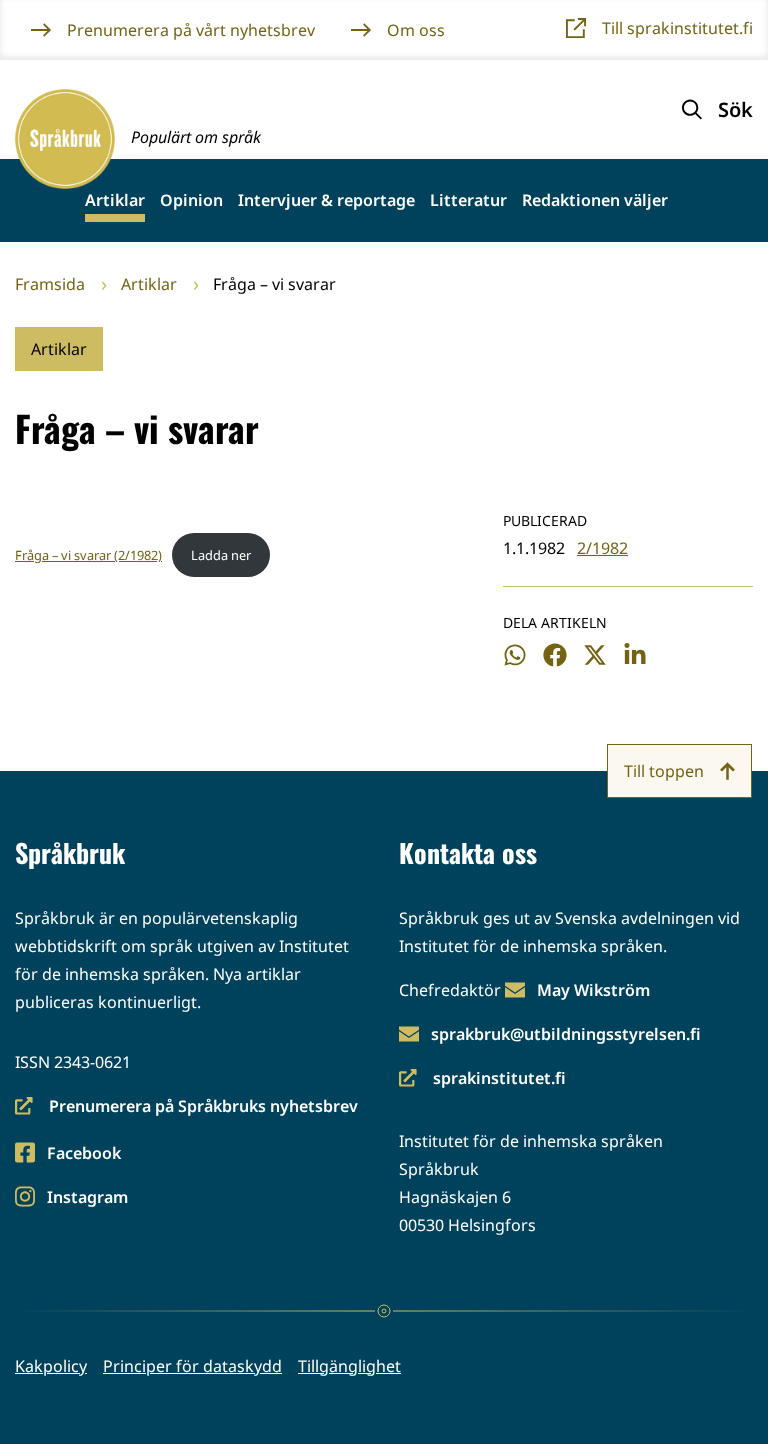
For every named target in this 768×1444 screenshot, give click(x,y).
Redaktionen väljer (595, 200)
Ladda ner (221, 555)
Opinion (191, 200)
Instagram (87, 1198)
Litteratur (468, 200)
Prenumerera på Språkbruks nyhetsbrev (186, 1107)
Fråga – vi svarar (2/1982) (88, 555)
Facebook (83, 1154)
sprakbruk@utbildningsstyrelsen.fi (566, 1034)
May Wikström (593, 990)
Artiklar (115, 200)
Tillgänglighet (349, 1366)
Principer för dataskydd (192, 1366)
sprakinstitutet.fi (482, 1079)
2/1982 (602, 548)
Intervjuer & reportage (326, 200)
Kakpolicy (51, 1366)
